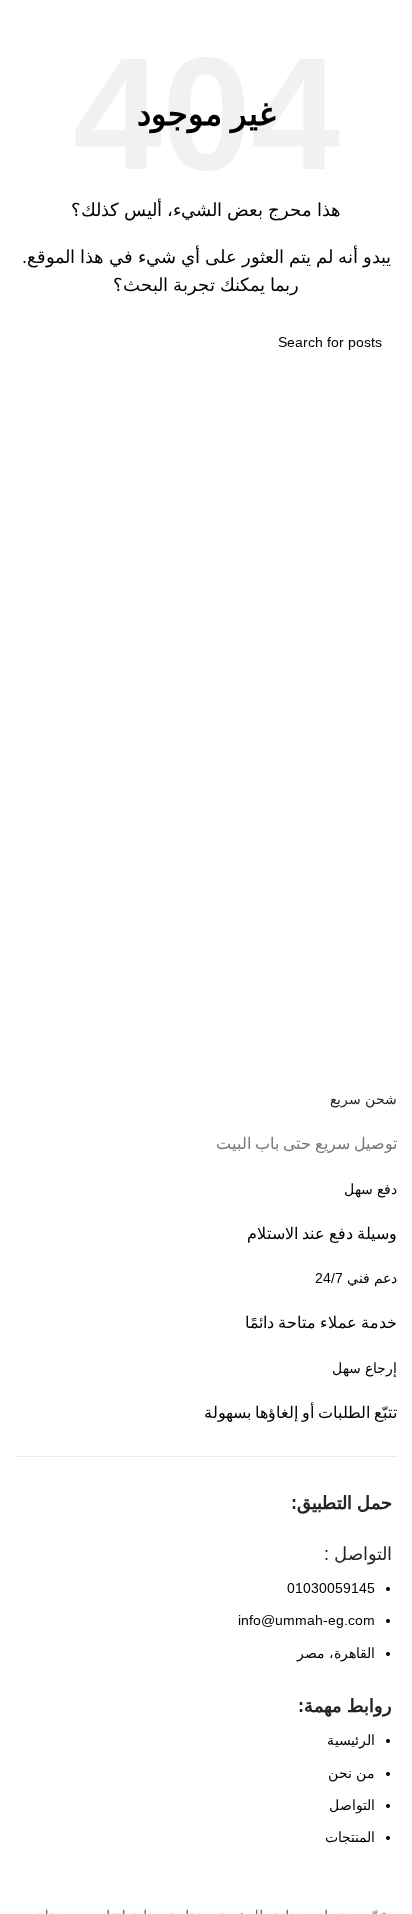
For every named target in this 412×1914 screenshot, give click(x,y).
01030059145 (331, 1588)
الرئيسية (351, 1740)
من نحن (351, 1773)
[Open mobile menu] (389, 20)
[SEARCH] (38, 342)
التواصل (352, 1805)
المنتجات (350, 1837)
